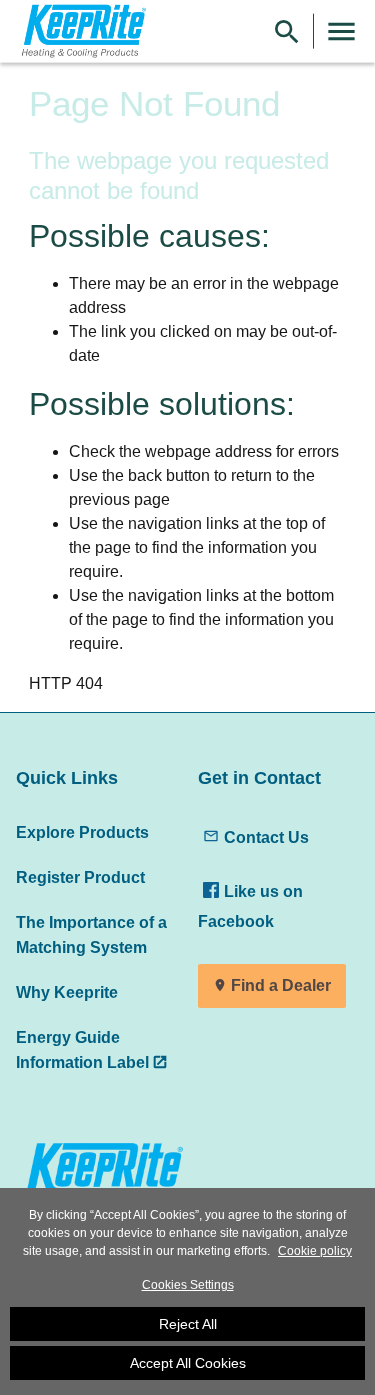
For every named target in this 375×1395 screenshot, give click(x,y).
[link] (81, 31)
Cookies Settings (188, 1285)
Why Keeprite (67, 992)
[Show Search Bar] (287, 31)
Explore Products (82, 832)
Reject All (188, 1324)
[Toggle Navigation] (341, 31)
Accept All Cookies (188, 1363)
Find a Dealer (281, 985)
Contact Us (266, 837)
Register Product (80, 877)
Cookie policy (315, 1251)
